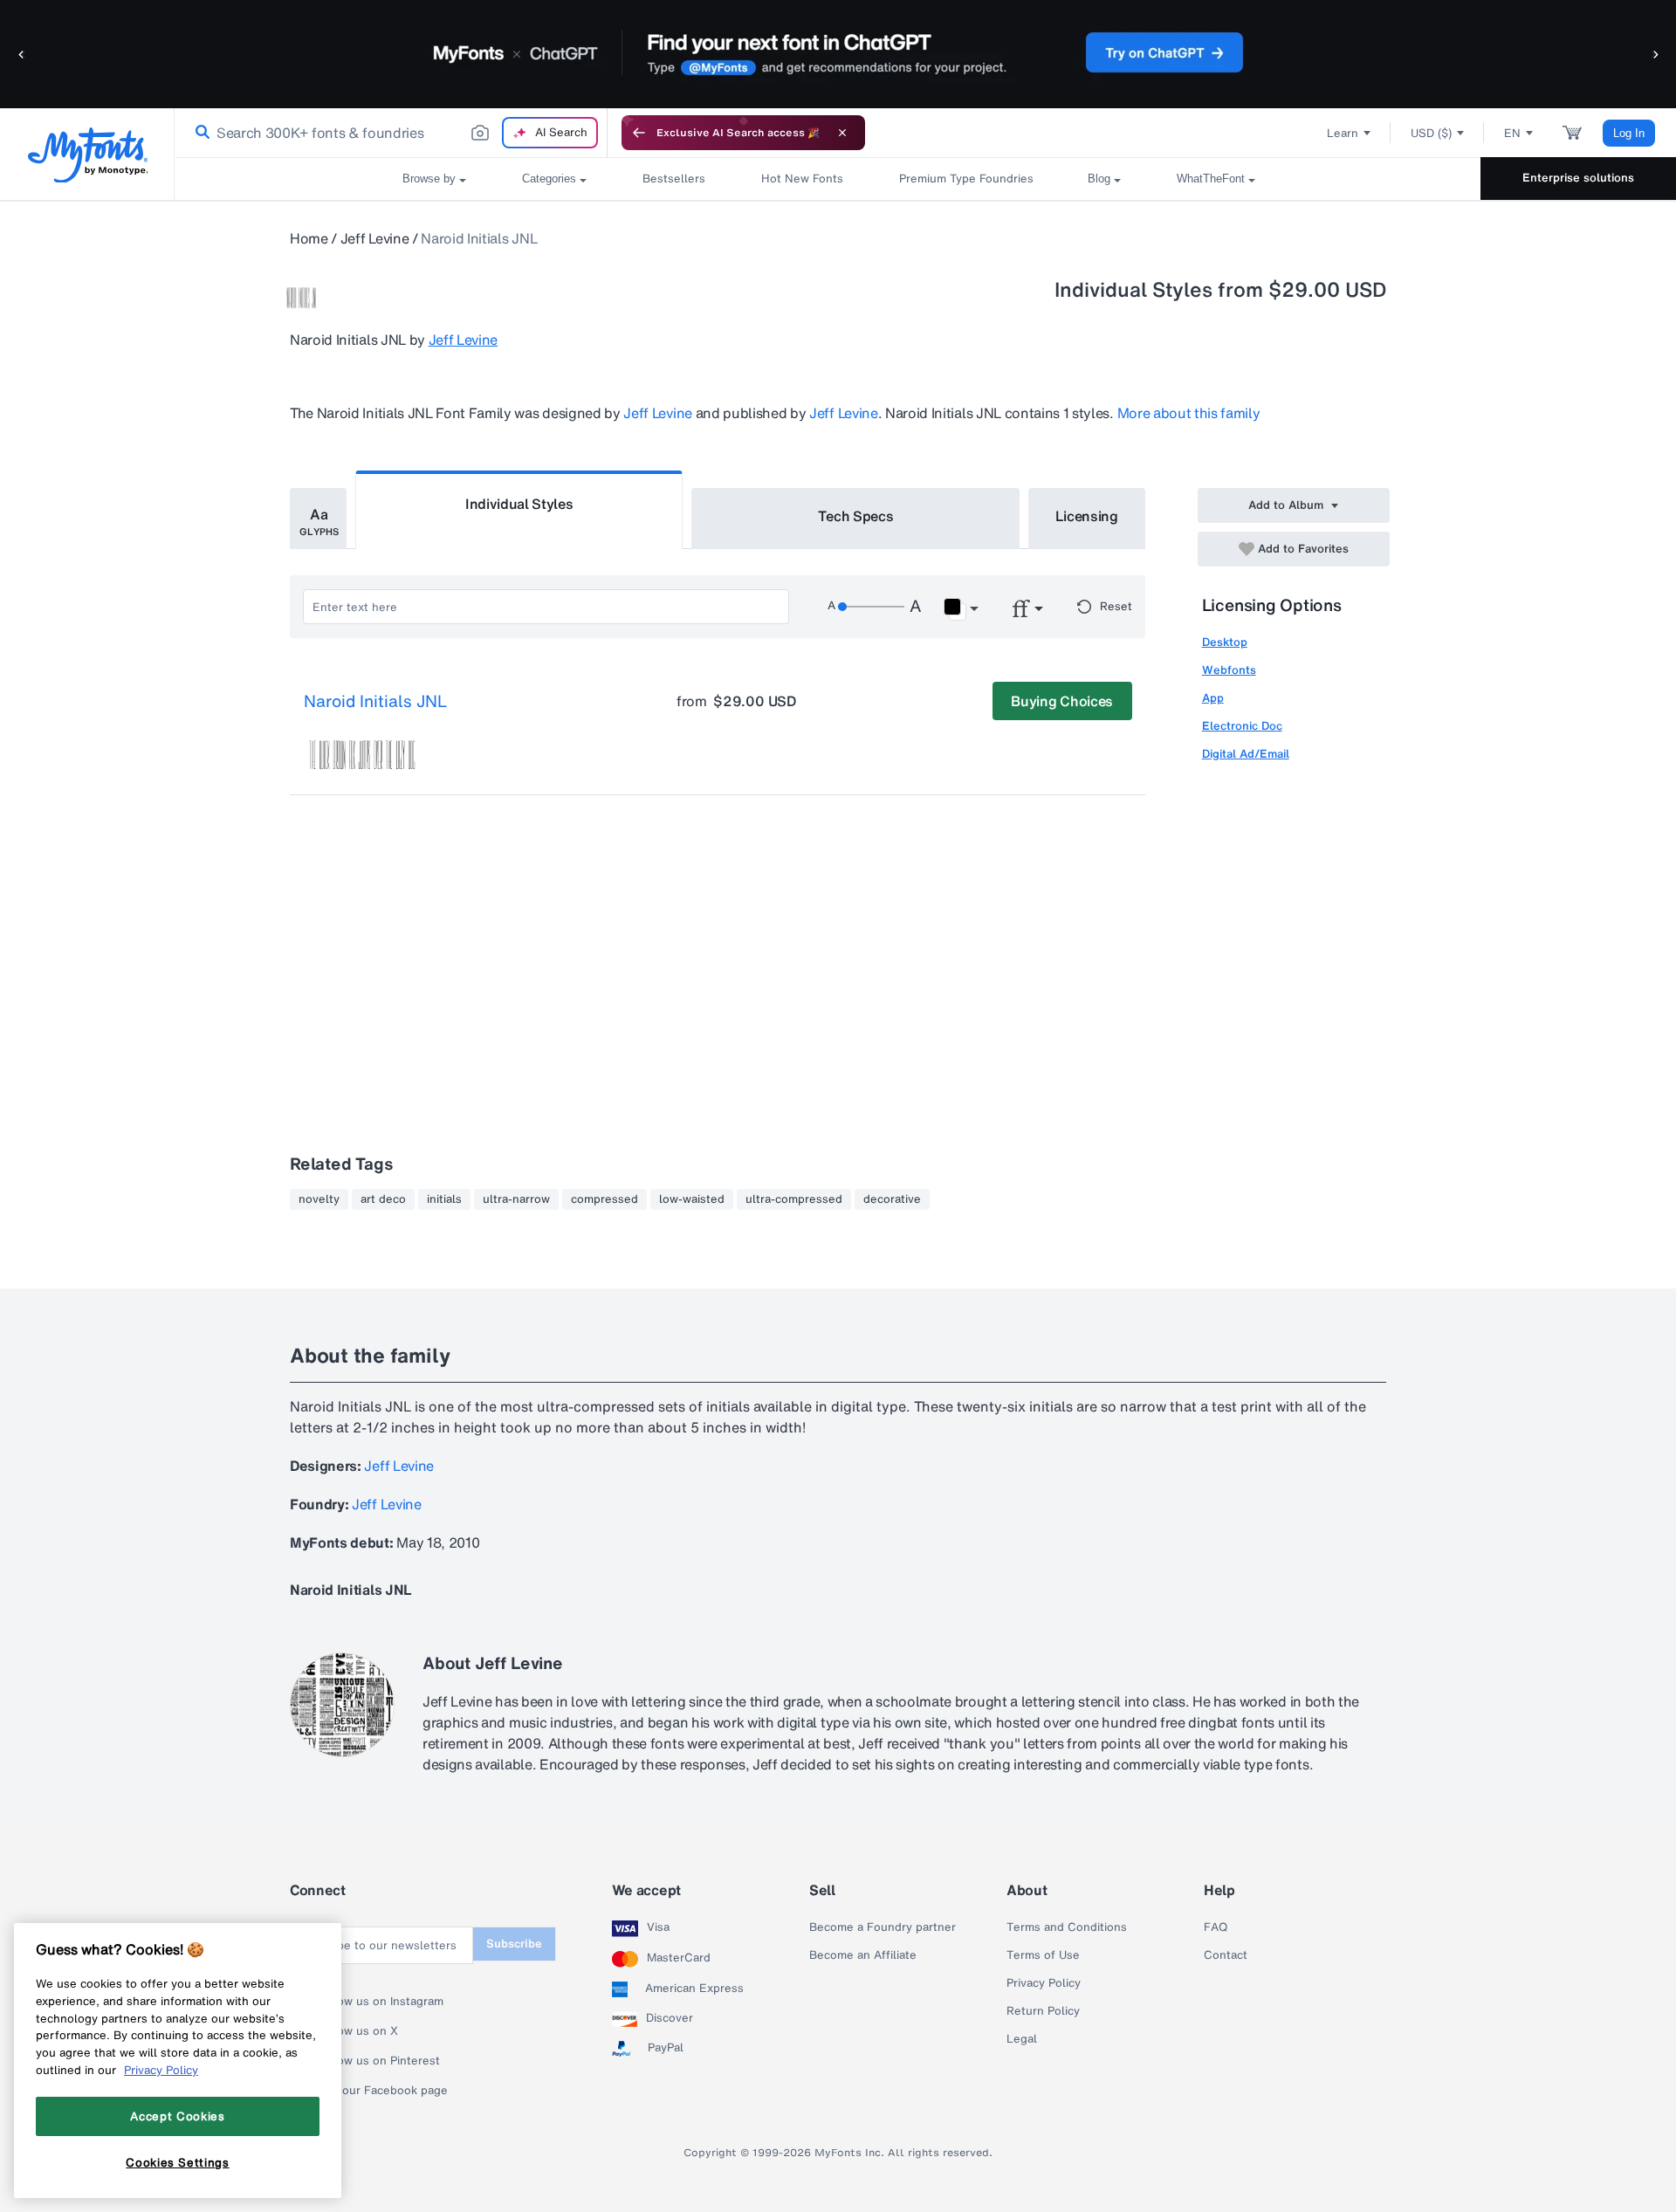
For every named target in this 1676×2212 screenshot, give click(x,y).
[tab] (318, 519)
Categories (549, 179)
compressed (604, 1199)
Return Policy (1043, 2011)
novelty (319, 1199)
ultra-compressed (794, 1199)
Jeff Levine (374, 238)
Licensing (1087, 516)
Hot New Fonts (802, 179)
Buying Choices (1062, 701)
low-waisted (692, 1199)
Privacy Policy (1044, 1983)
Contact (1226, 1955)
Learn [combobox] (1343, 133)
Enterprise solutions (1578, 178)
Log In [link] (1629, 133)
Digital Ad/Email (1246, 754)
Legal (1022, 2039)
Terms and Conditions (1067, 1927)
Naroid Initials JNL (375, 702)
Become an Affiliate (863, 1955)
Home (309, 238)
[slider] (871, 607)
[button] (22, 54)
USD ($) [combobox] (1431, 133)
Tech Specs (856, 516)
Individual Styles (519, 504)
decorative (892, 1199)
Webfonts (1229, 670)
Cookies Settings (178, 2162)
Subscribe (514, 1944)
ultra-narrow (516, 1199)
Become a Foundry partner (883, 1927)
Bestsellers (674, 179)
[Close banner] (842, 133)
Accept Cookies (177, 2116)
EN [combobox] (1512, 133)
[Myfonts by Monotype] (88, 155)
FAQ (1216, 1927)
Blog (1099, 179)
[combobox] (391, 133)
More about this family (1189, 413)
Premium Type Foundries (965, 179)
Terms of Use (1043, 1955)
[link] (199, 133)
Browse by (429, 179)
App (1213, 698)
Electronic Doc (1242, 726)
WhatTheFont (1211, 179)
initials (444, 1199)
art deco (383, 1199)
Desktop (1225, 642)
